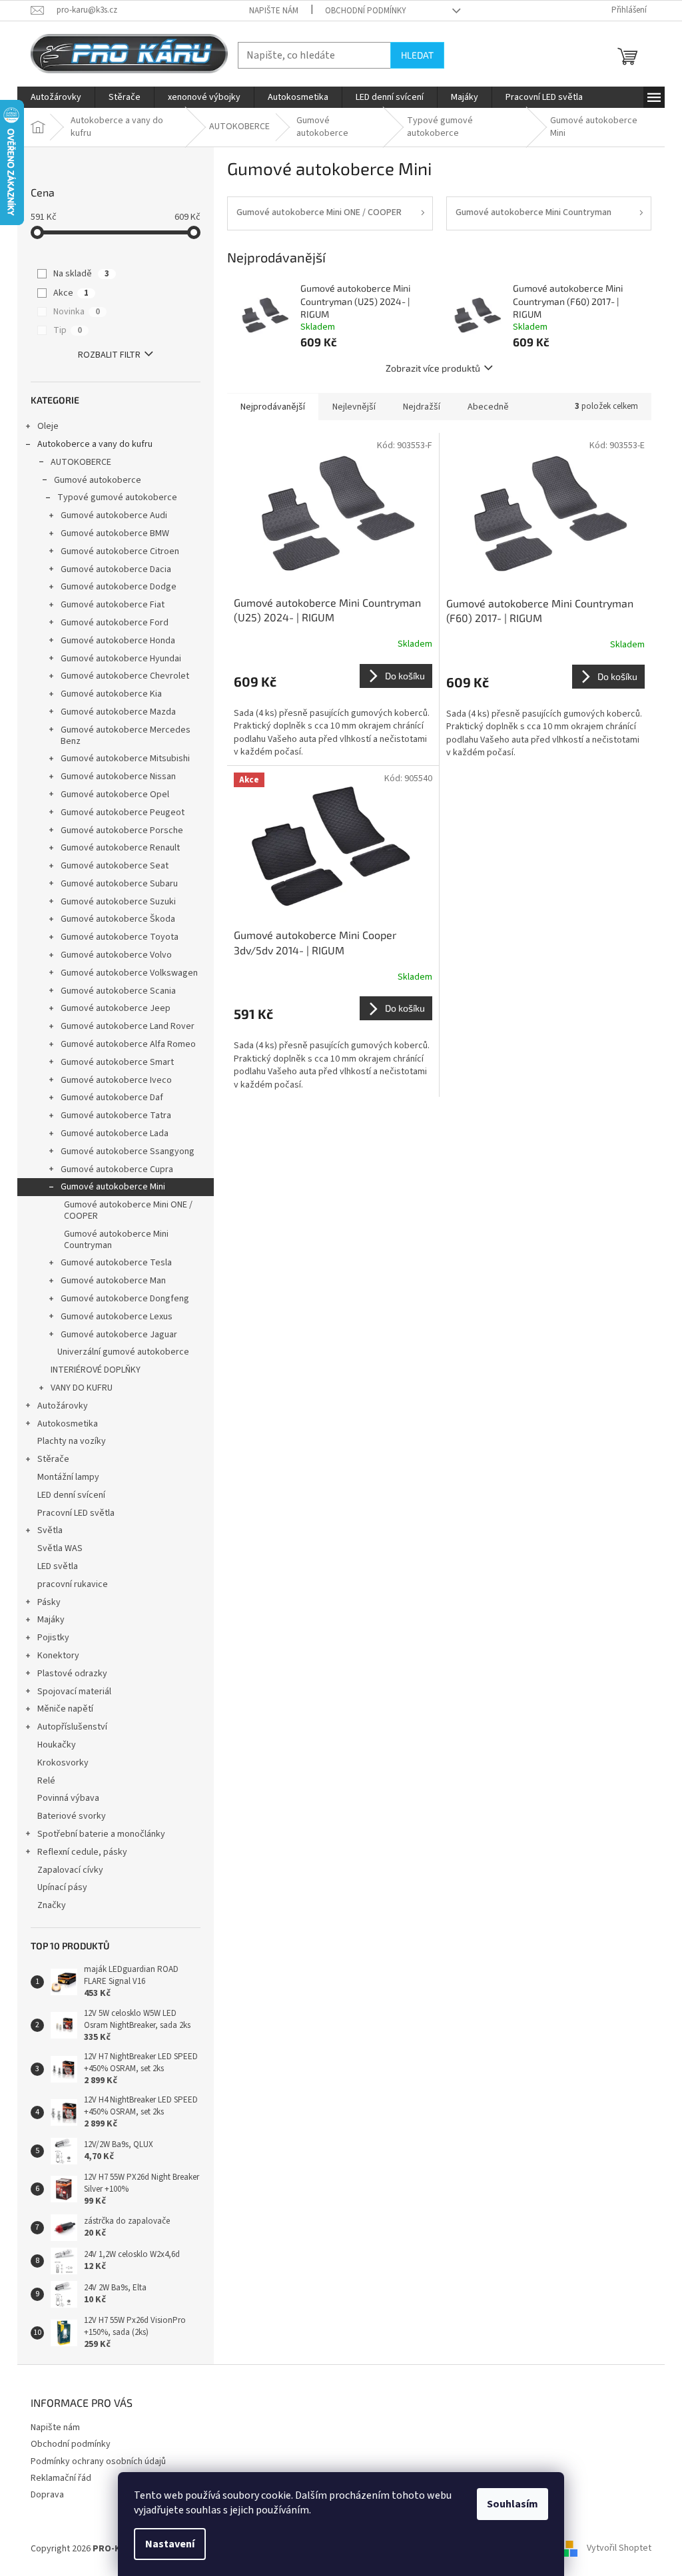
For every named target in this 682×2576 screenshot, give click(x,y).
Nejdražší (422, 407)
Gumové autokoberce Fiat (113, 605)
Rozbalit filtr (109, 355)
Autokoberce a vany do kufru (95, 444)
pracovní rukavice (73, 1584)
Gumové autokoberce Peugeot (123, 812)
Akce (71, 293)
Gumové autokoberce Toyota (120, 937)
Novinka (77, 312)
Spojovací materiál (74, 1692)
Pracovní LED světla (76, 1513)
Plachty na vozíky (72, 1441)
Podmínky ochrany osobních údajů (98, 2461)
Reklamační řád (61, 2478)
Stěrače (53, 1459)
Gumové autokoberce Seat (115, 866)
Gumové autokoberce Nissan (118, 777)
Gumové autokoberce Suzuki (118, 902)
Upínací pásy (62, 1887)
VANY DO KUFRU (82, 1388)
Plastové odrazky (72, 1674)
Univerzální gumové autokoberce (123, 1352)
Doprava (47, 2495)
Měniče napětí (65, 1709)
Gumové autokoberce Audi (114, 515)
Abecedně (488, 407)
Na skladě (81, 274)
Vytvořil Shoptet (619, 2549)
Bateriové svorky (72, 1816)
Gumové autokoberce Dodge (119, 587)
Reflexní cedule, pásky (82, 1852)
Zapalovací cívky (70, 1870)
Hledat (417, 55)
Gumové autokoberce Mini (113, 1187)
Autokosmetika (68, 1424)
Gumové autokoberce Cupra (117, 1169)
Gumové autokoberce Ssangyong (128, 1151)
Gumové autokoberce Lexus (117, 1317)
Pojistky (53, 1638)
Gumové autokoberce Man (113, 1281)
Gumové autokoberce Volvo (116, 955)
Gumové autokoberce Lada (115, 1133)
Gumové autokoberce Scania (118, 991)
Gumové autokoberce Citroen (120, 551)
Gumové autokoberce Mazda (118, 712)
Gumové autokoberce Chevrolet (125, 676)
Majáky (51, 1620)
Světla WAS (60, 1548)
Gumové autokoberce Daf (112, 1098)
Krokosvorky (63, 1763)
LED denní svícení (71, 1495)
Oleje (48, 426)
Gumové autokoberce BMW (115, 533)
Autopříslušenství (72, 1727)
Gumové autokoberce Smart (117, 1062)
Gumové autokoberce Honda (118, 641)
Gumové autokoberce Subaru (119, 884)
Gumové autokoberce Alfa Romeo (128, 1044)
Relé (46, 1781)
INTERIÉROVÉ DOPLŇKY (96, 1370)
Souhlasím (512, 2504)
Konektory (58, 1656)
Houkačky (57, 1745)
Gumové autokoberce (98, 480)
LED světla (58, 1566)
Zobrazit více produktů (433, 368)
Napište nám (274, 11)
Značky (52, 1905)
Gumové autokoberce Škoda (118, 919)
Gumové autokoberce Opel (115, 795)
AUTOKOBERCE (81, 462)
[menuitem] (56, 97)
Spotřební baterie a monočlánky (101, 1834)
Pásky (49, 1602)
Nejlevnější (354, 407)
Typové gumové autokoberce (117, 497)
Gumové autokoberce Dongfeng (125, 1299)
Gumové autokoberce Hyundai (121, 659)
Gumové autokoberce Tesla (116, 1263)
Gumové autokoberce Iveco (116, 1080)
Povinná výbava (68, 1798)
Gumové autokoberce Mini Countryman (116, 1240)
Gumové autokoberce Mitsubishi (125, 759)
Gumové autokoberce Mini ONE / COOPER (128, 1210)
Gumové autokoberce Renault (120, 848)
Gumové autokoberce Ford (115, 623)
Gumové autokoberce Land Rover (128, 1026)
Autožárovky (63, 1406)
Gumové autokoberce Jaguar (119, 1335)
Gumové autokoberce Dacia (116, 569)
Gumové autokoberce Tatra (116, 1116)
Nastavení (170, 2544)
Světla (50, 1530)
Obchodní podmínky (366, 11)
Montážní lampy (68, 1477)
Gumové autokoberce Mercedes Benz (126, 736)
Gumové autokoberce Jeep (116, 1008)
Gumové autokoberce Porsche (122, 830)
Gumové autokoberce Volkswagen (129, 973)
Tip (68, 330)
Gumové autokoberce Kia (111, 694)
